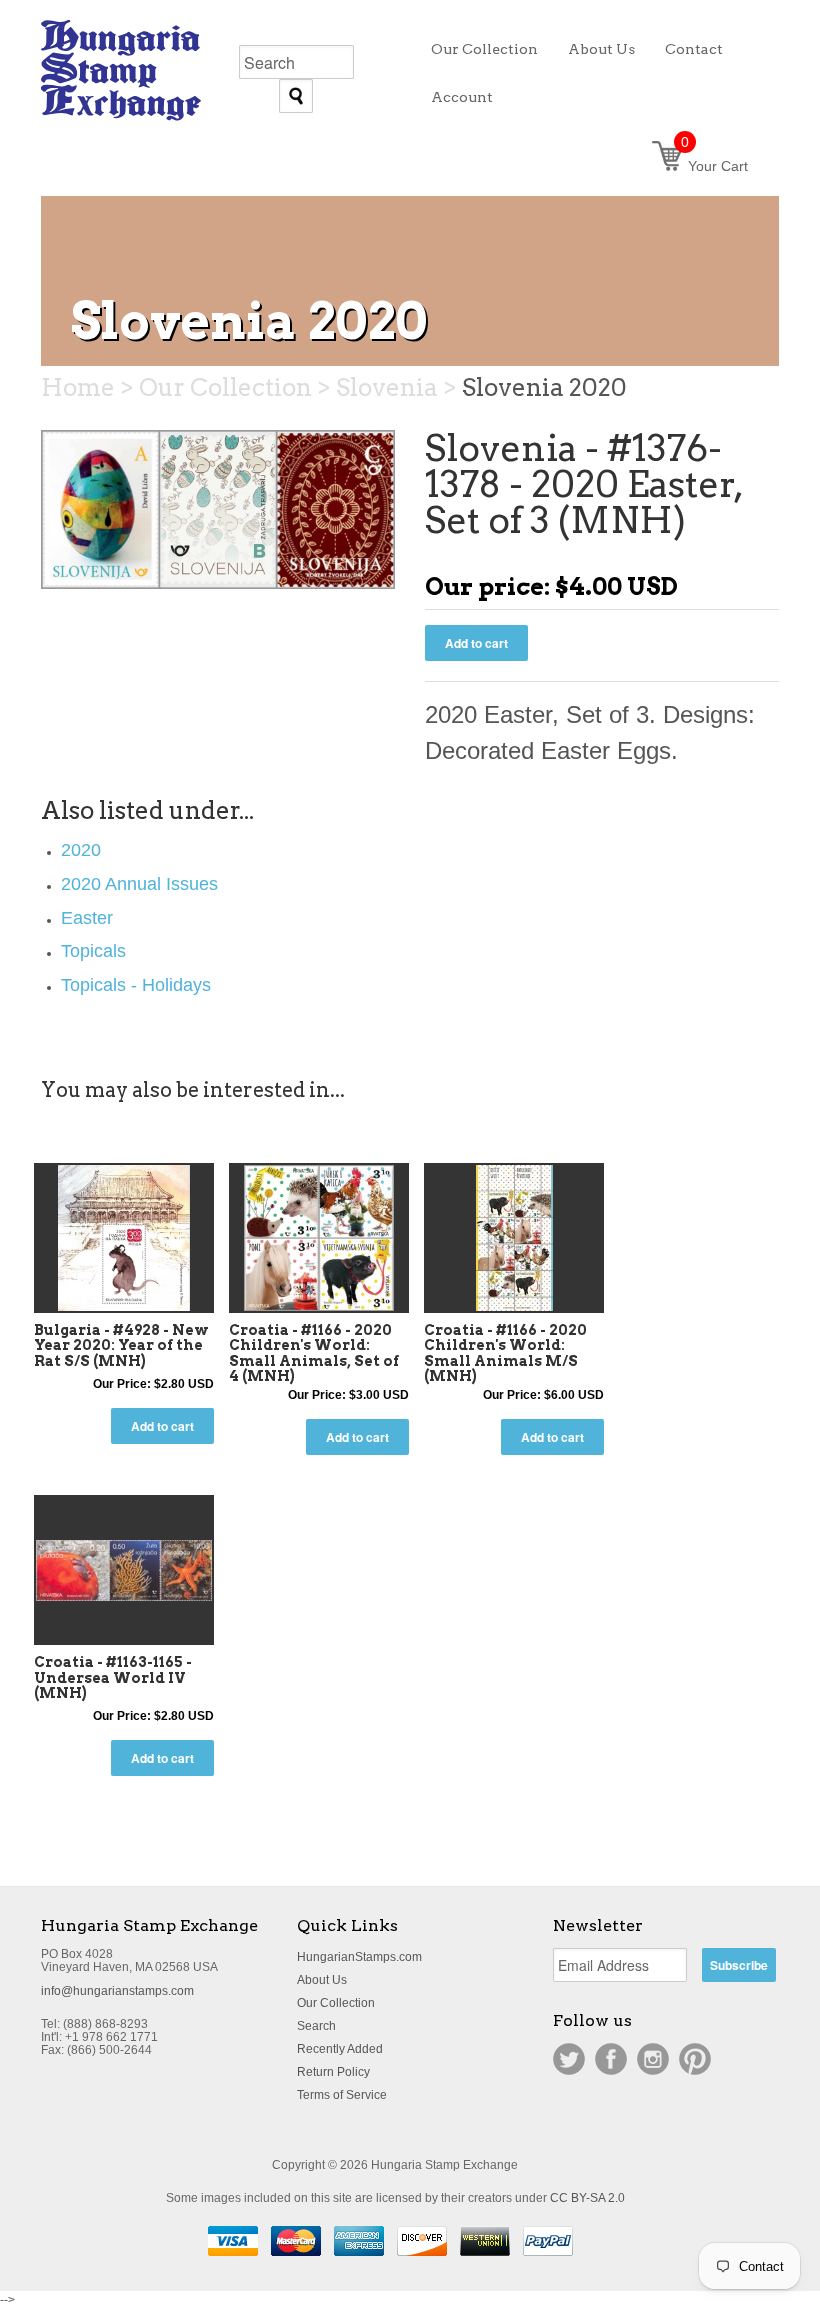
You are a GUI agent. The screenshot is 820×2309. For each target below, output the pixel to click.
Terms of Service (342, 2095)
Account (462, 97)
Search (316, 2026)
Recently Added (340, 2049)
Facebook (611, 2059)
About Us (322, 1980)
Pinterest (695, 2059)
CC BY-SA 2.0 (587, 2198)
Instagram (653, 2059)
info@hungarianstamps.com (117, 1991)
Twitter (569, 2059)
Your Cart (714, 166)
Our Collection (336, 2003)
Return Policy (333, 2072)
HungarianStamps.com (359, 1957)
